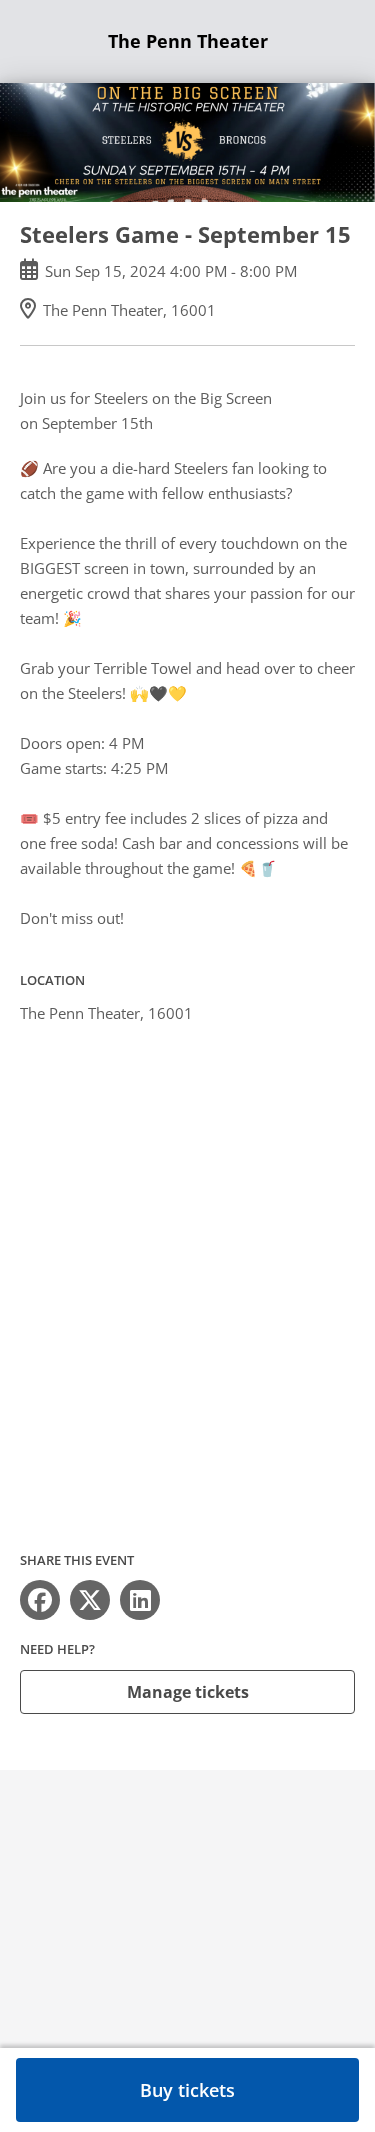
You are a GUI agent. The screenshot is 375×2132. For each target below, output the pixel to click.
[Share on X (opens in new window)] (90, 1600)
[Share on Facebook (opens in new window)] (40, 1600)
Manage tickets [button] (188, 1692)
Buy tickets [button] (187, 2090)
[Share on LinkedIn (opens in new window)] (140, 1600)
